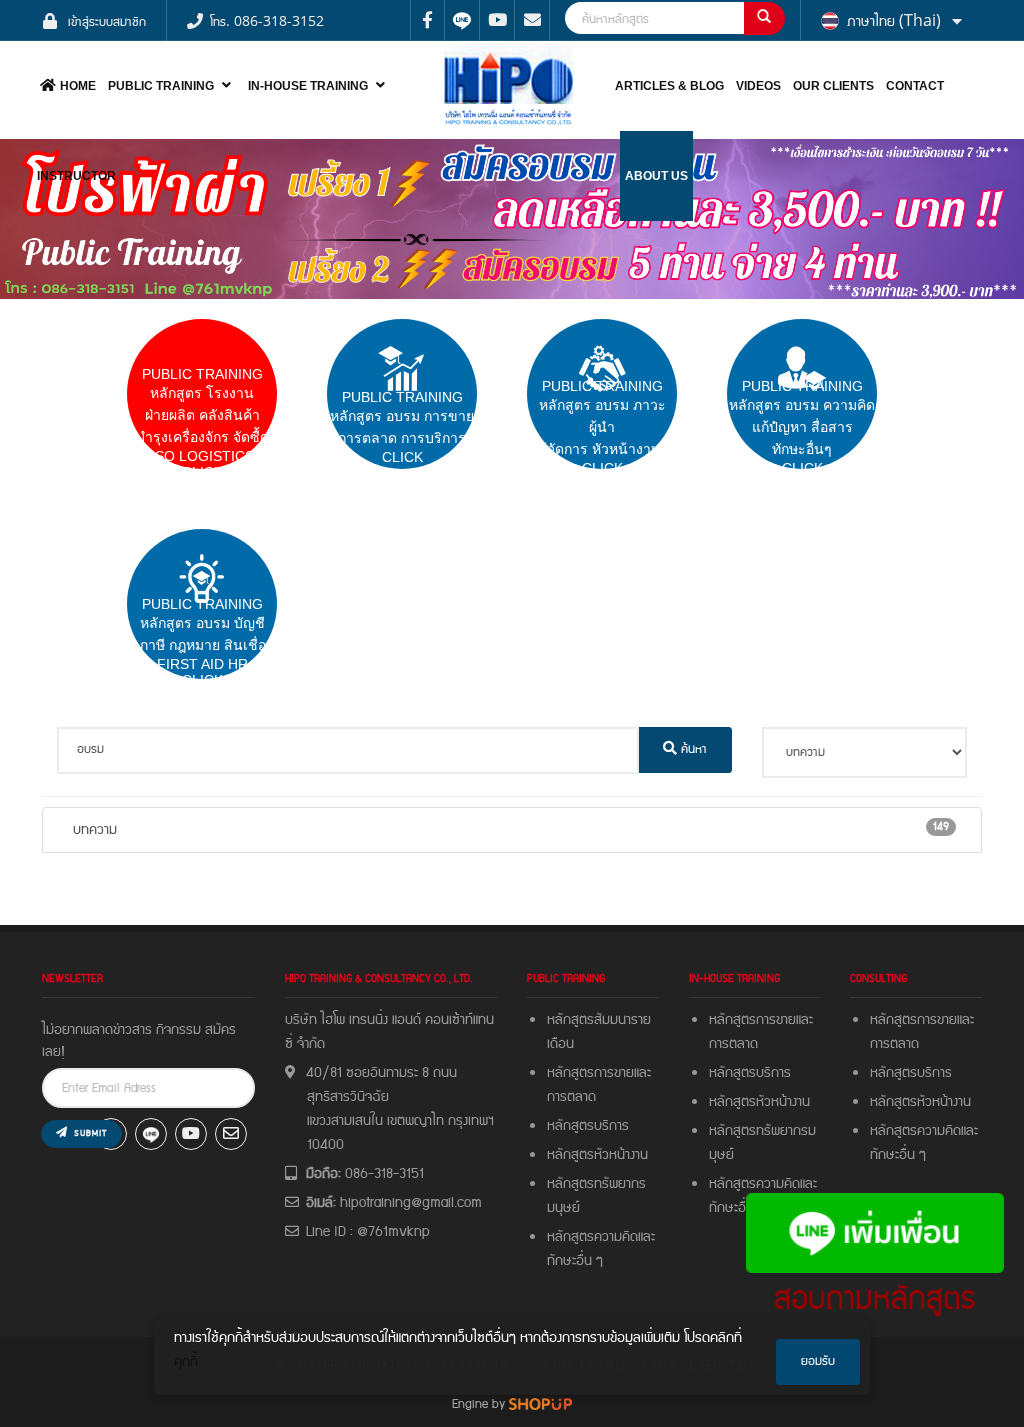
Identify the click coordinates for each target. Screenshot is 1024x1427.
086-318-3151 (384, 1174)
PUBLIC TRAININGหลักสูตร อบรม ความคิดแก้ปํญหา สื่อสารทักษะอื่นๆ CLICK (802, 427)
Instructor (76, 176)
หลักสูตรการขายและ (599, 1073)
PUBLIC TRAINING (161, 86)
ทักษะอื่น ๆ (575, 1261)
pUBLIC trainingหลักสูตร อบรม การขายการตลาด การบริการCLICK (402, 427)
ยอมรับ (818, 1361)
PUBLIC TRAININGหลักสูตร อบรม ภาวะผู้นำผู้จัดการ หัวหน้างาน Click (602, 427)
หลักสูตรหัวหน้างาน (597, 1155)
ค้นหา (692, 749)
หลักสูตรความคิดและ (601, 1237)
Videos (758, 86)
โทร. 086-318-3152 (267, 20)
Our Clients (833, 86)
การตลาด (571, 1097)
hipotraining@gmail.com (411, 1203)
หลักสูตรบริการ (588, 1126)
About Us (656, 176)
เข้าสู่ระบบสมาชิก (107, 20)
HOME (78, 86)
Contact (915, 86)
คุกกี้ (186, 1362)
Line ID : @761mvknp (368, 1232)
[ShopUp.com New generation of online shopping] (540, 1404)
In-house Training (308, 86)
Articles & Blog (669, 86)
